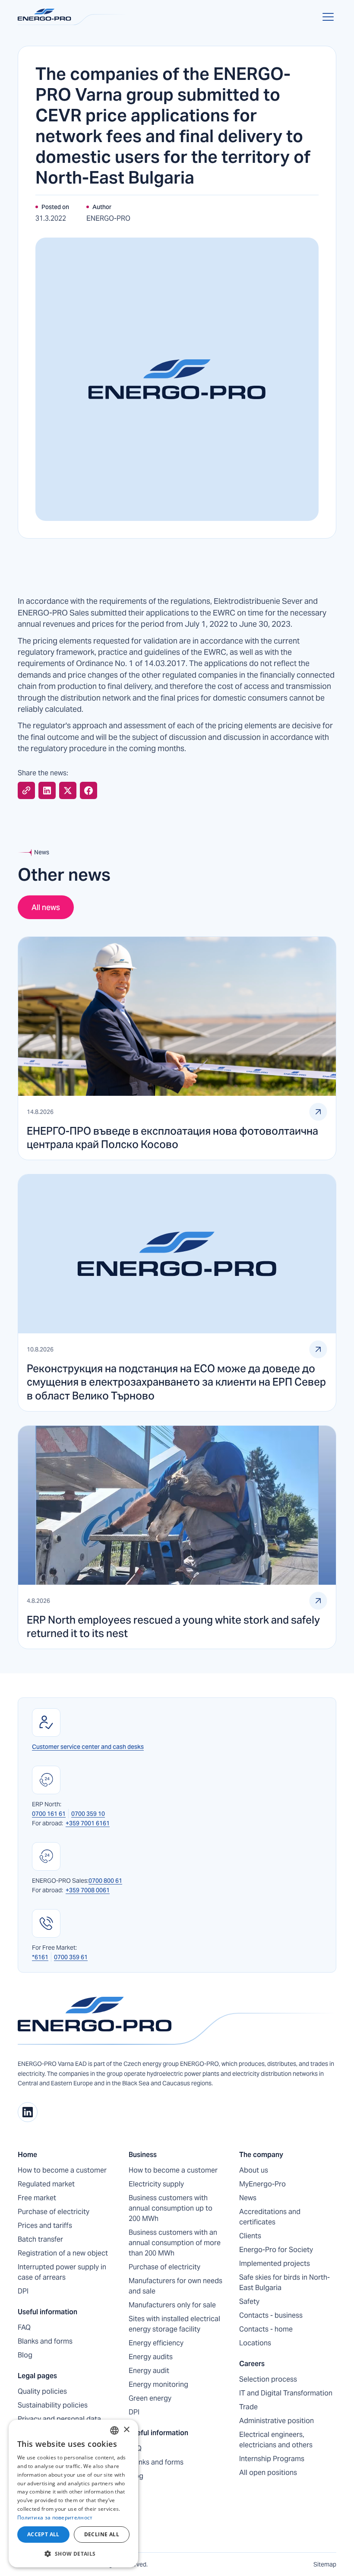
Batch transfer (40, 2239)
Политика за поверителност (55, 2517)
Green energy (150, 2398)
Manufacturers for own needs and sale (175, 2286)
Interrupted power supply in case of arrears (62, 2272)
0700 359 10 (88, 1814)
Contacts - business (271, 2315)
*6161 (40, 1957)
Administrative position (277, 2421)
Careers (252, 2364)
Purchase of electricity (54, 2212)
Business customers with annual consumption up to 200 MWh (171, 2208)
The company (261, 2155)
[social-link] (28, 2112)
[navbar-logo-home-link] (73, 17)
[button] (326, 17)
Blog (25, 2355)
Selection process (268, 2379)
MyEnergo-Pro (262, 2184)
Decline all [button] (102, 2534)
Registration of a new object (63, 2253)
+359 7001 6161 (88, 1823)
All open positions (268, 2473)
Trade (248, 2407)
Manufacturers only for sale (172, 2305)
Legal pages (37, 2376)
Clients (250, 2236)
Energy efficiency (156, 2343)
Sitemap (325, 2564)
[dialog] (73, 2494)
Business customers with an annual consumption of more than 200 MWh (175, 2243)
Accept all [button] (43, 2534)
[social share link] (26, 790)
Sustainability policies (53, 2405)
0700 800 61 (105, 1881)
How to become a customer (62, 2170)
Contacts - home (266, 2329)
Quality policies (42, 2391)
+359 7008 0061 (88, 1890)
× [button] (126, 2430)
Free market (37, 2198)
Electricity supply (156, 2184)
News (248, 2198)
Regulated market (46, 2184)
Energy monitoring (158, 2384)
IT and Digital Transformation (286, 2393)
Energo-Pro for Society (276, 2250)
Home (27, 2155)
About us (254, 2170)
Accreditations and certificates (270, 2217)
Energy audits (151, 2357)
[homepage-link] (177, 2021)
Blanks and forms (45, 2341)
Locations (255, 2343)
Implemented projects (275, 2264)
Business (143, 2155)
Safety (249, 2302)
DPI (23, 2291)
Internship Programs (272, 2459)
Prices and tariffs (45, 2225)
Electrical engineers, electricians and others (276, 2440)
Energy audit (149, 2371)
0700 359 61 (71, 1957)
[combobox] (114, 2430)
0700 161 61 (49, 1814)
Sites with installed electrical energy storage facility (174, 2324)
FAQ (24, 2327)
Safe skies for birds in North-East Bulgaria (284, 2283)
